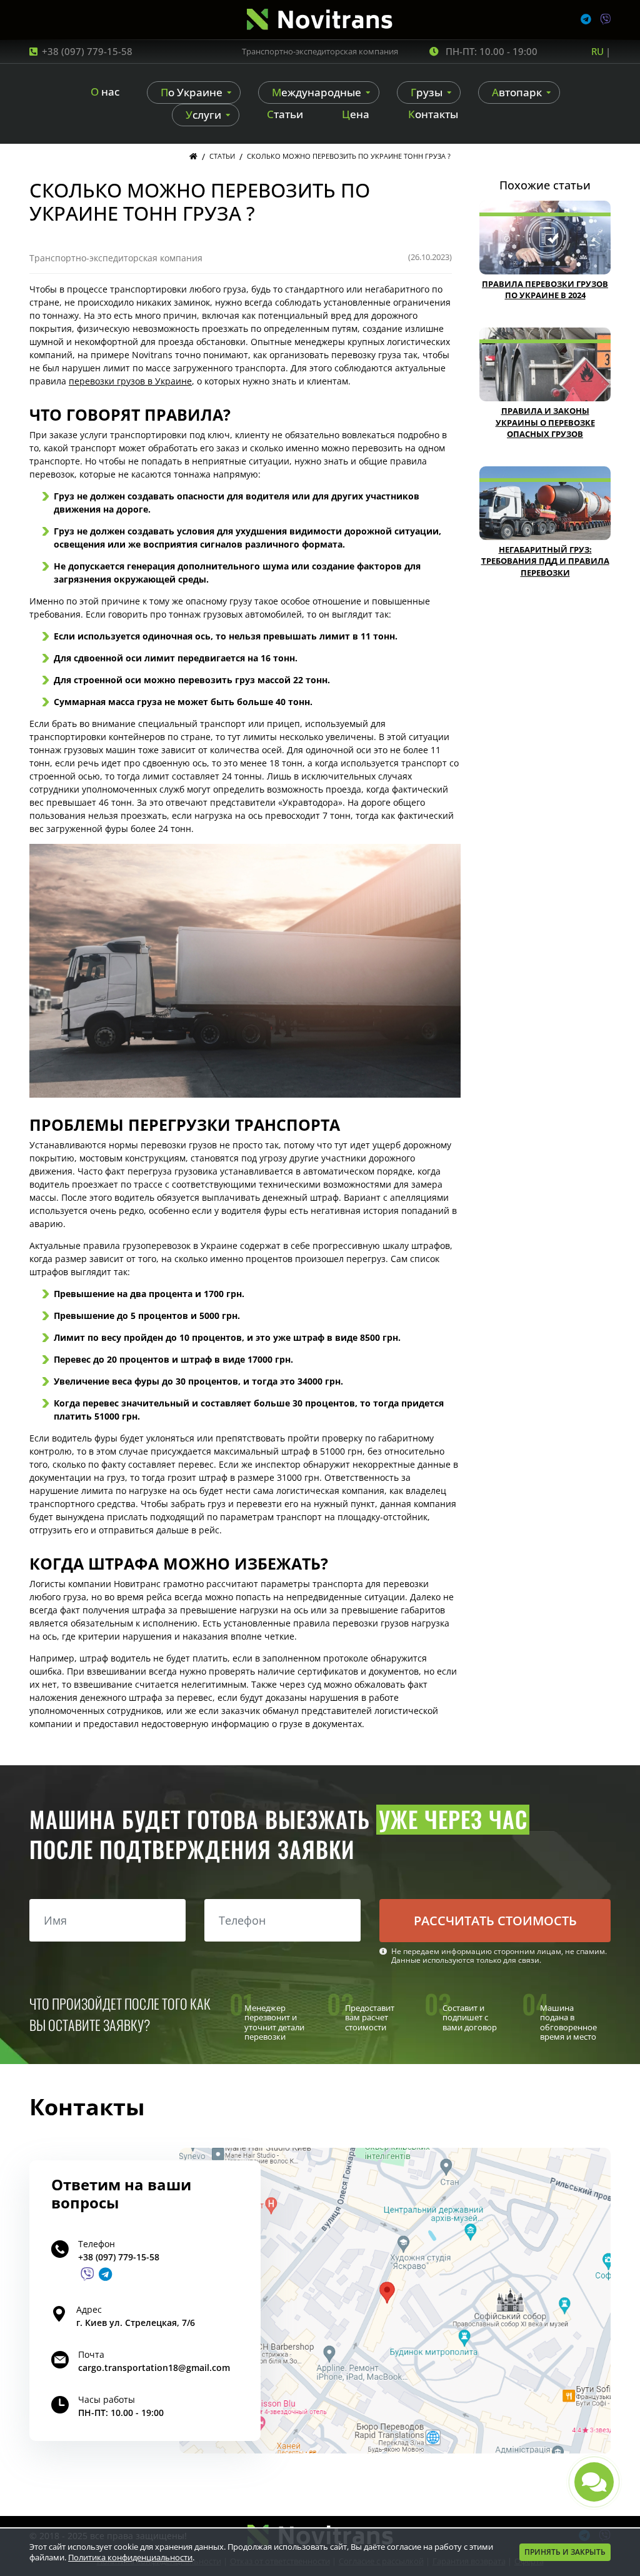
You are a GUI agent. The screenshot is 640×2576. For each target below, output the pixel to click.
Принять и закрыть (565, 2552)
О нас (105, 92)
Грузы (427, 92)
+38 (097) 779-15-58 (87, 51)
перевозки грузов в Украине (130, 381)
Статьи (285, 114)
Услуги (203, 115)
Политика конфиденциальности (130, 2557)
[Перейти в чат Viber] (87, 2274)
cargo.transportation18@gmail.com (154, 2368)
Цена (356, 114)
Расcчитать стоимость (495, 1921)
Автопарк (517, 92)
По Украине (192, 92)
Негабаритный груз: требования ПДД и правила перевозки (545, 561)
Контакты (433, 114)
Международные (317, 92)
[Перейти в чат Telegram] (105, 2274)
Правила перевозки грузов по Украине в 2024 (545, 290)
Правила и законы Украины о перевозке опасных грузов (545, 422)
